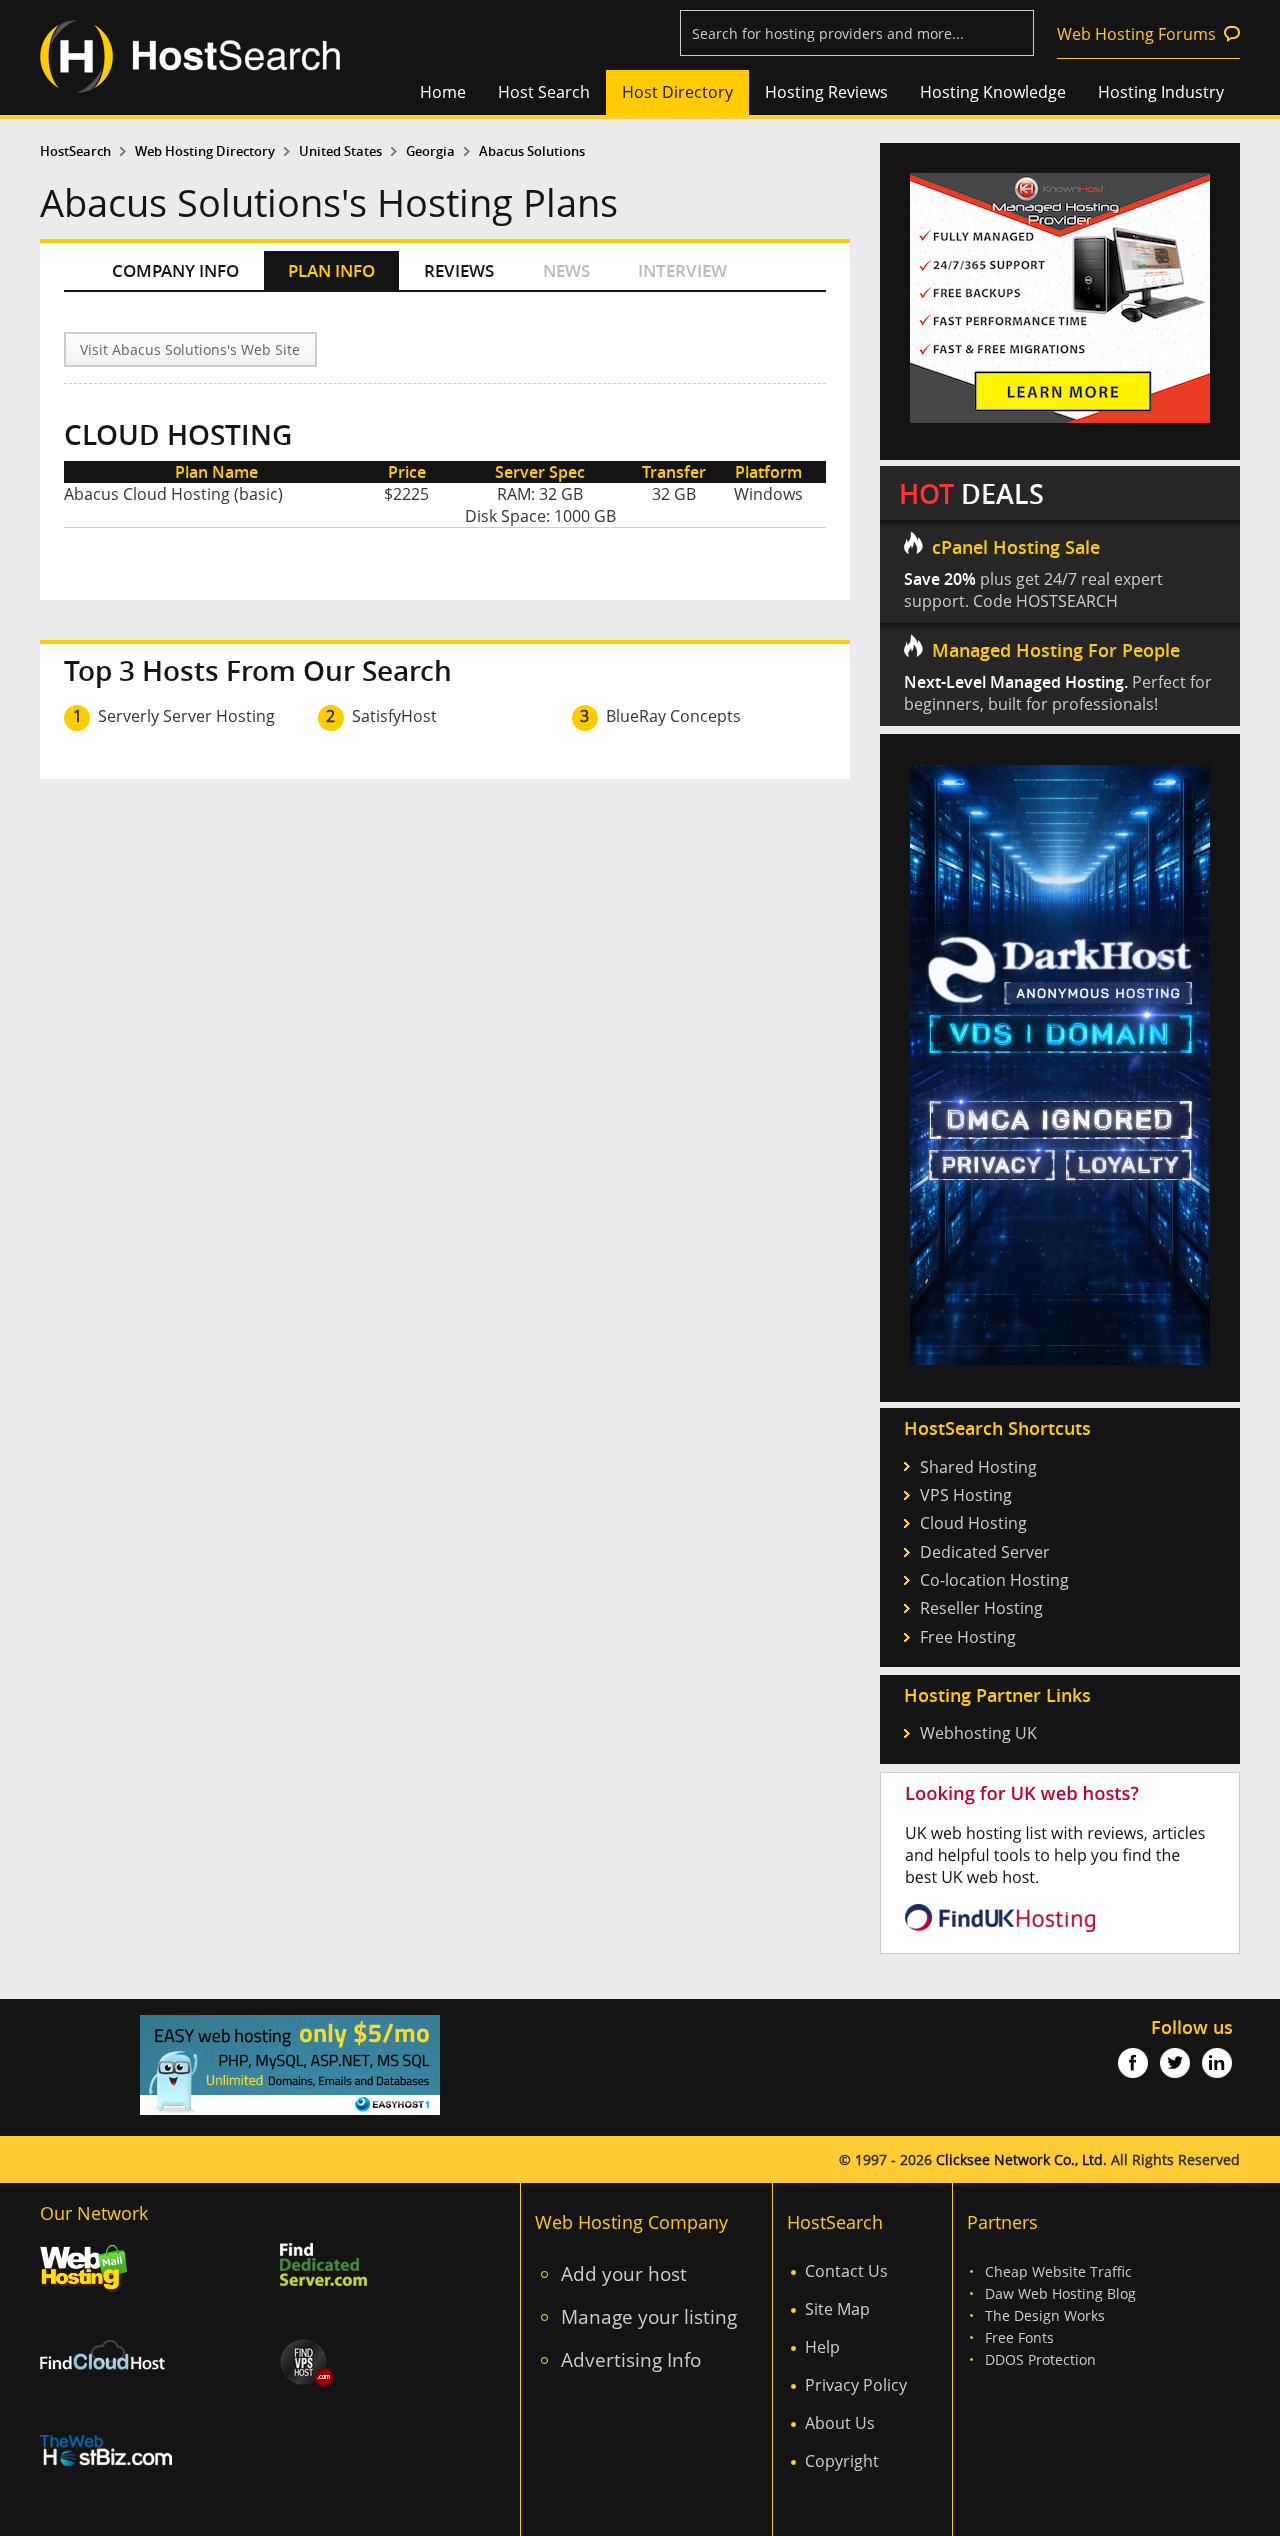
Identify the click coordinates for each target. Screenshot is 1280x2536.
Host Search (544, 92)
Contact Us (846, 2271)
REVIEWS (459, 270)
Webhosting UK (978, 1733)
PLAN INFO (331, 270)
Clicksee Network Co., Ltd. (1021, 2159)
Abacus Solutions (532, 151)
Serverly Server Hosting (186, 716)
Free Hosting (968, 1637)
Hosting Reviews (826, 92)
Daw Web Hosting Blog (1060, 2293)
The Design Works (1045, 2315)
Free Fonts (1019, 2337)
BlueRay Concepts (673, 716)
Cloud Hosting (973, 1523)
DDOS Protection (1040, 2359)
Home (443, 92)
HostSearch (75, 151)
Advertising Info (631, 2359)
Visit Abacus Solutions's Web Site (190, 349)
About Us (840, 2423)
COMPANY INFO (175, 270)
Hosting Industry (1161, 92)
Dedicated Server (985, 1552)
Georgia (430, 151)
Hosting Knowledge (993, 92)
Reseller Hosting (981, 1608)
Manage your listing (649, 2316)
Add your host (624, 2273)
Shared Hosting (978, 1467)
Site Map (837, 2309)
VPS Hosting (966, 1495)
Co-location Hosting (994, 1580)
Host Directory (677, 92)
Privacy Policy (856, 2385)
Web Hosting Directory (205, 151)
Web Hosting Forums (1136, 34)
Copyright (842, 2461)
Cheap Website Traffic (1058, 2271)
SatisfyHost (394, 716)
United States (340, 151)
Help (822, 2347)
